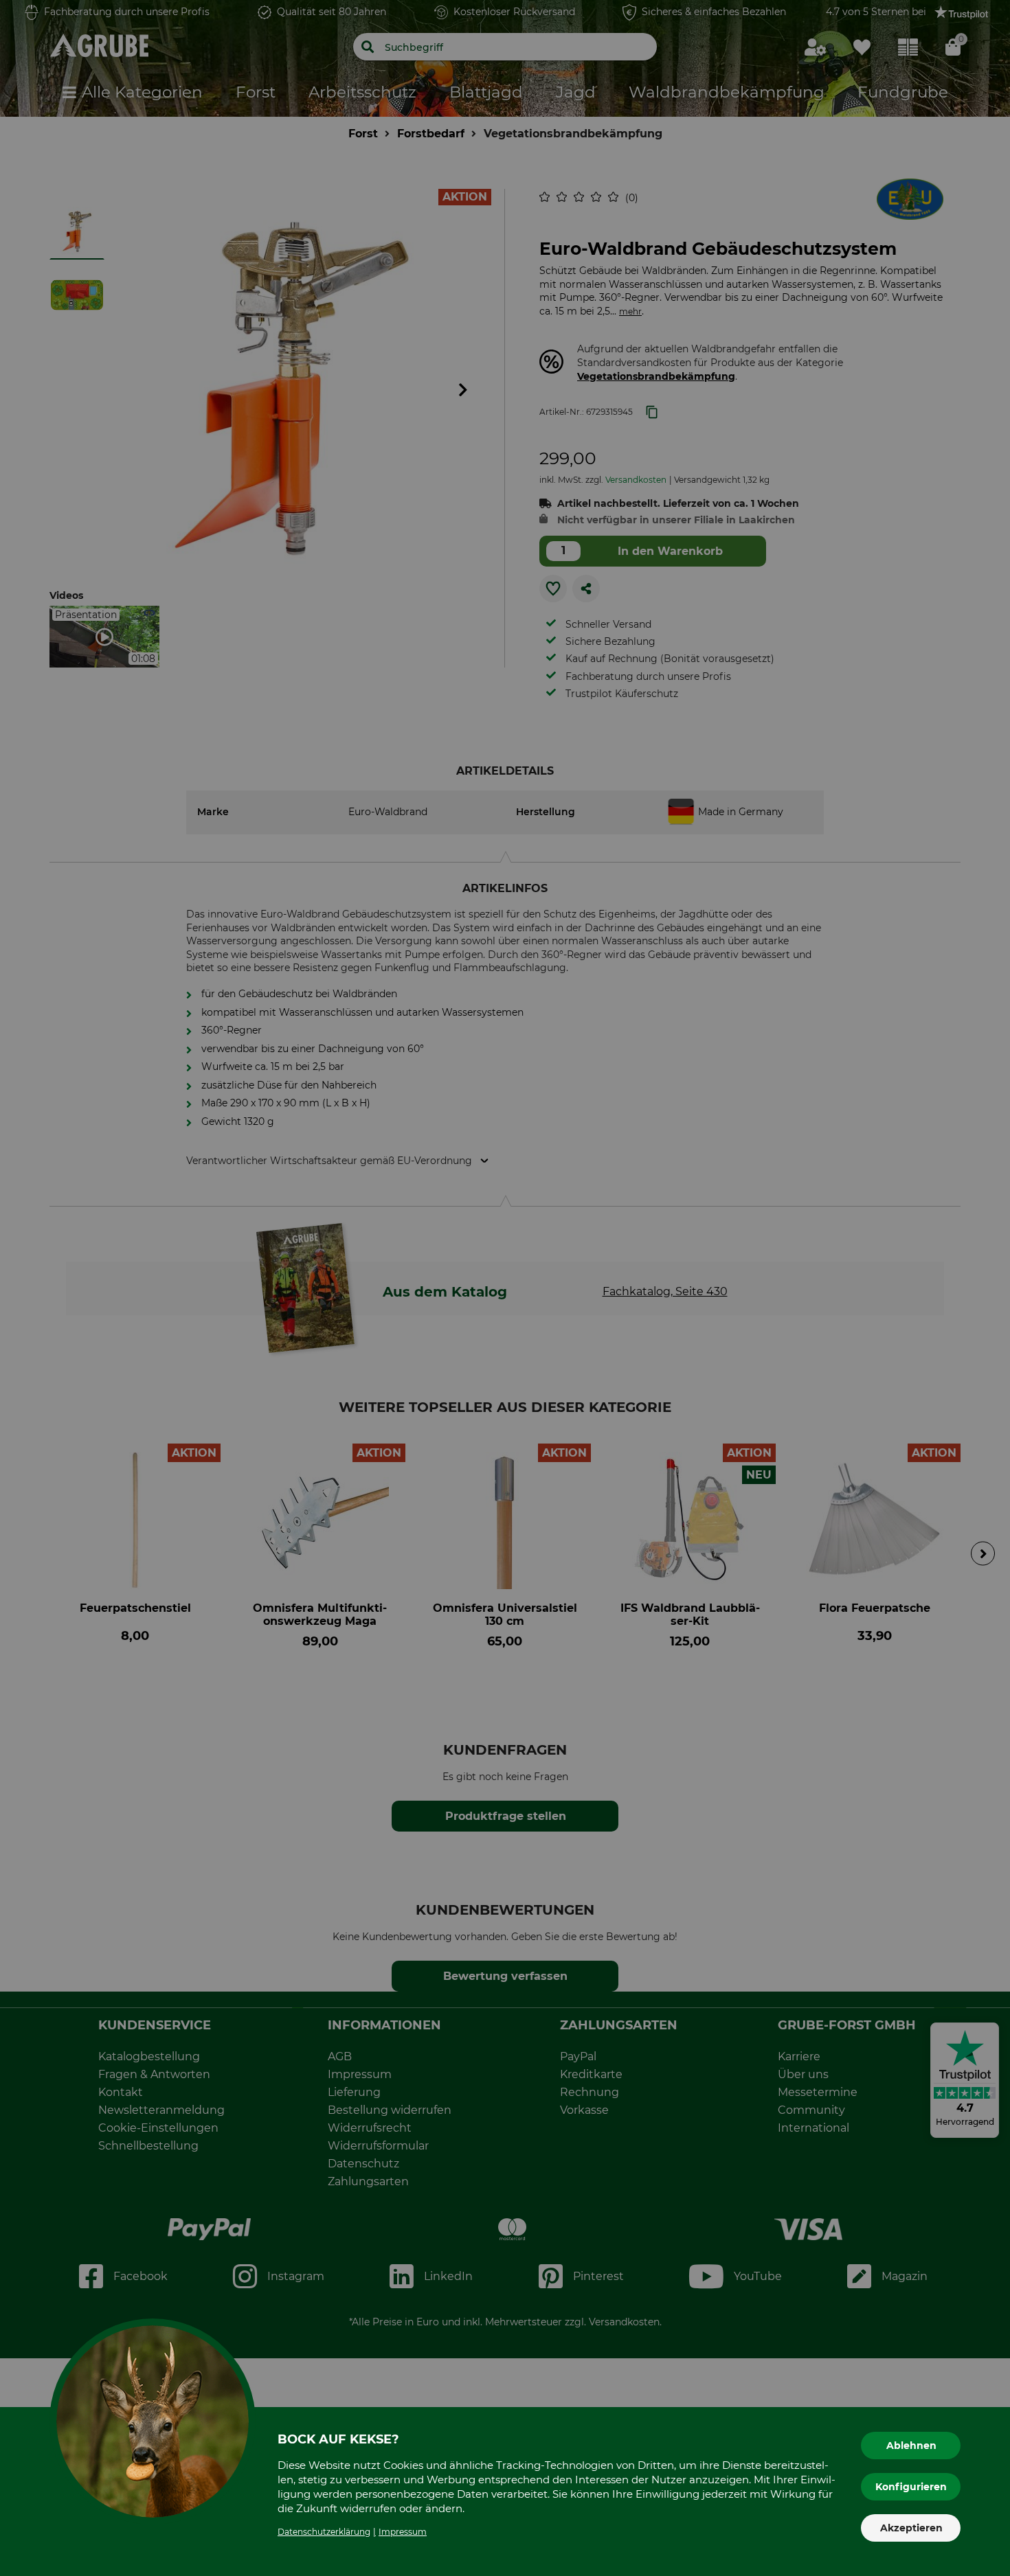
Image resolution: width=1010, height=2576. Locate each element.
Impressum (403, 2532)
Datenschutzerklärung (324, 2532)
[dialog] (505, 1288)
